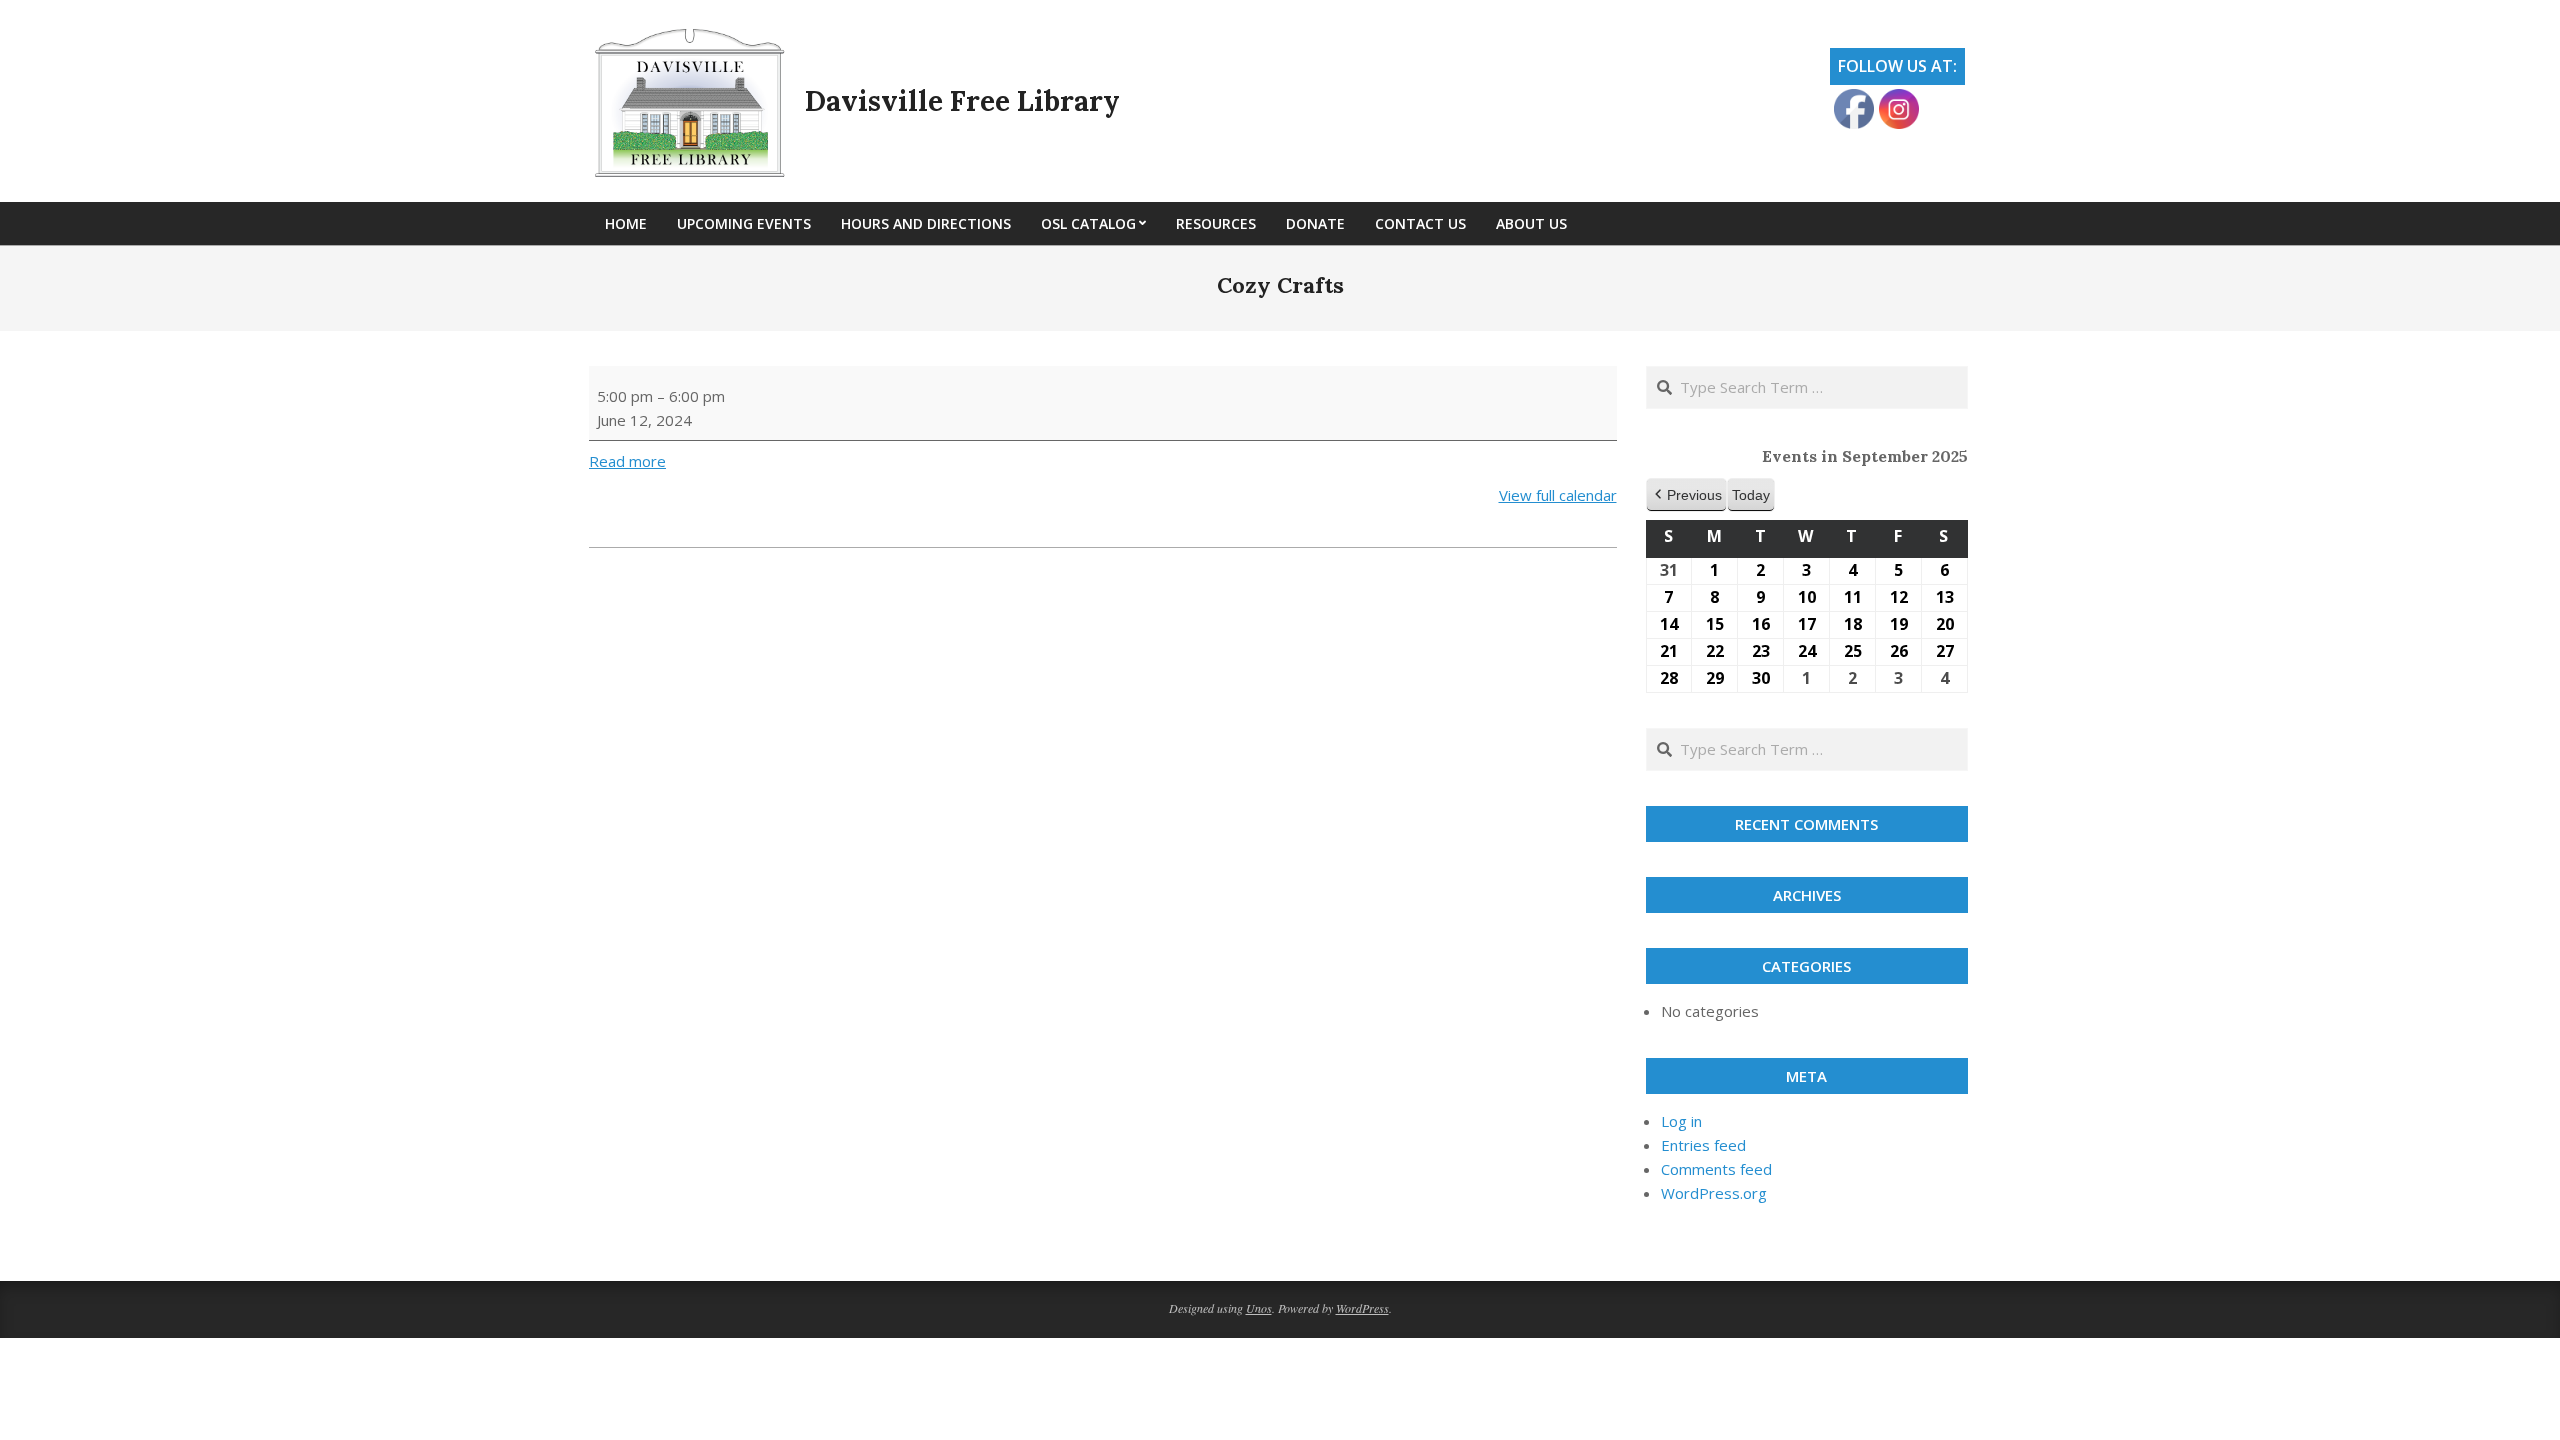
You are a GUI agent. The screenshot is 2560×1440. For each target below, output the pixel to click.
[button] (1686, 495)
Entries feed (1703, 1145)
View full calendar (1558, 495)
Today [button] (1751, 495)
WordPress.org (1714, 1193)
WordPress (1362, 1308)
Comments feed (1716, 1169)
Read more (627, 461)
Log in (1681, 1121)
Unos (1259, 1308)
